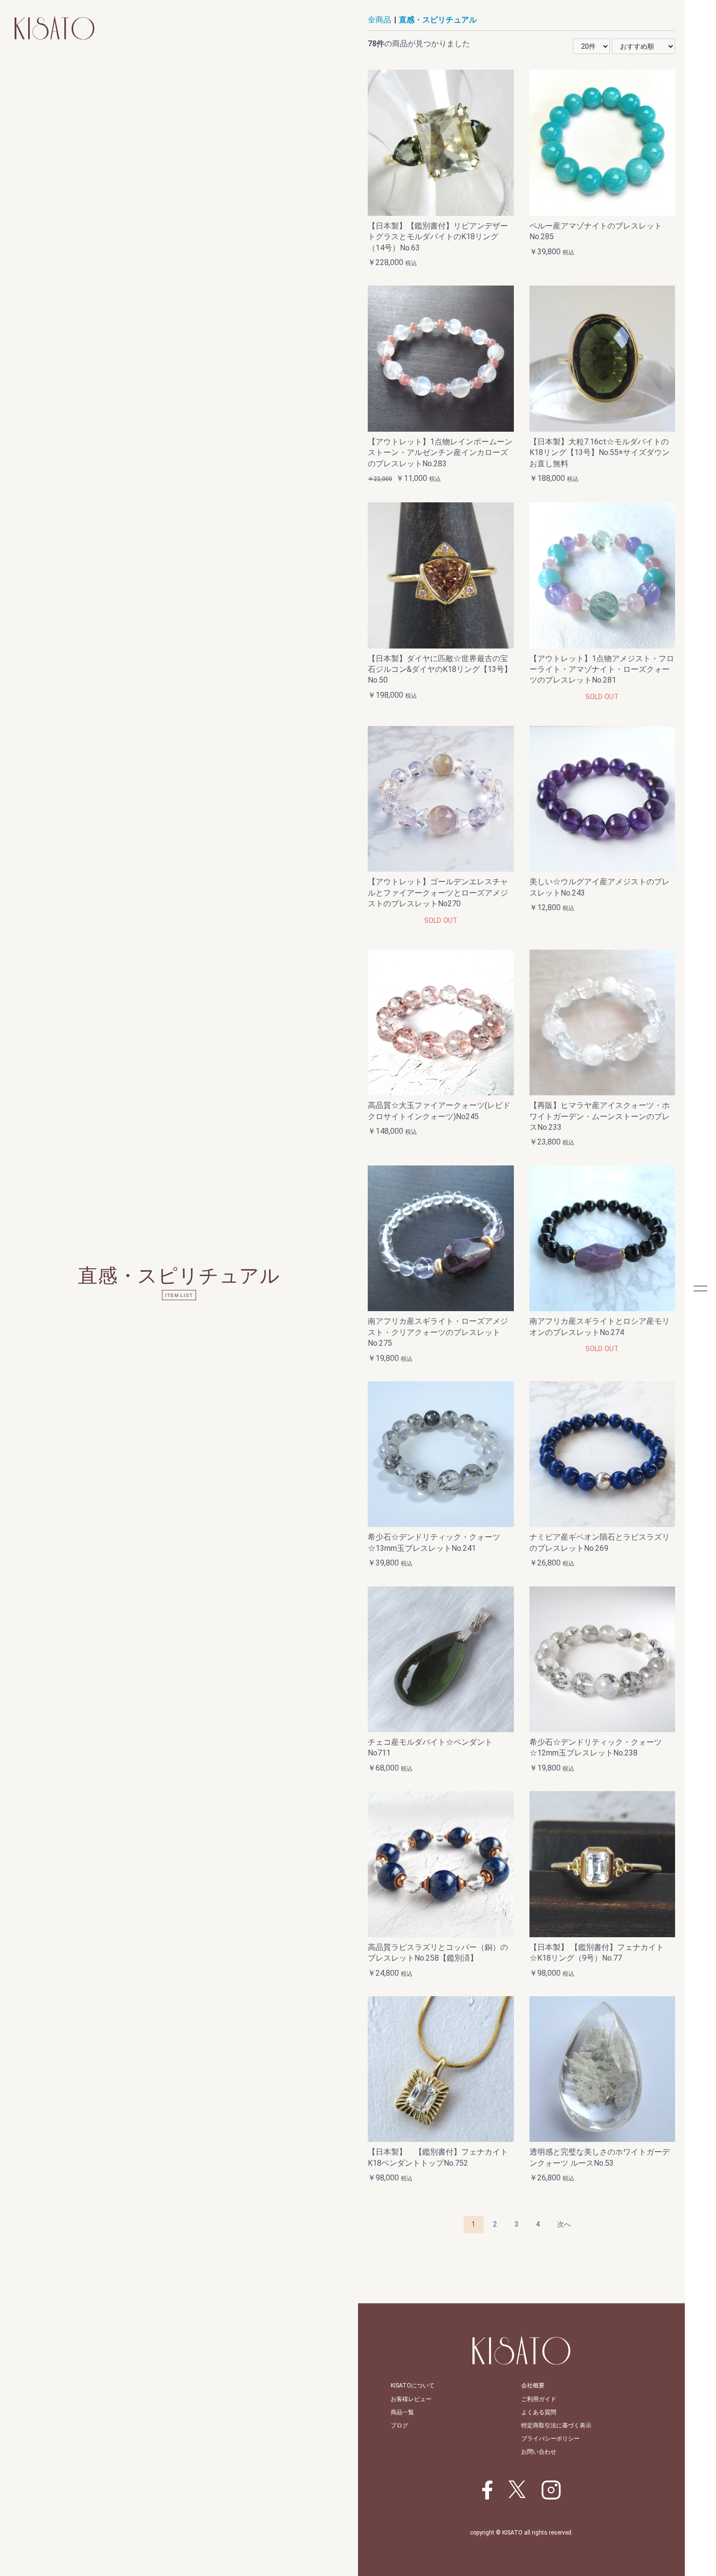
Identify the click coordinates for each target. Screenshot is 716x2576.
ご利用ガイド (539, 2399)
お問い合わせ (539, 2452)
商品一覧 (402, 2412)
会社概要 (533, 2385)
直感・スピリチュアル (438, 20)
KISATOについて (413, 2385)
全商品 (379, 20)
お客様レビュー (411, 2399)
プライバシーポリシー (550, 2439)
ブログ (399, 2425)
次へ (564, 2224)
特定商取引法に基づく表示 (556, 2425)
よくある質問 (539, 2412)
